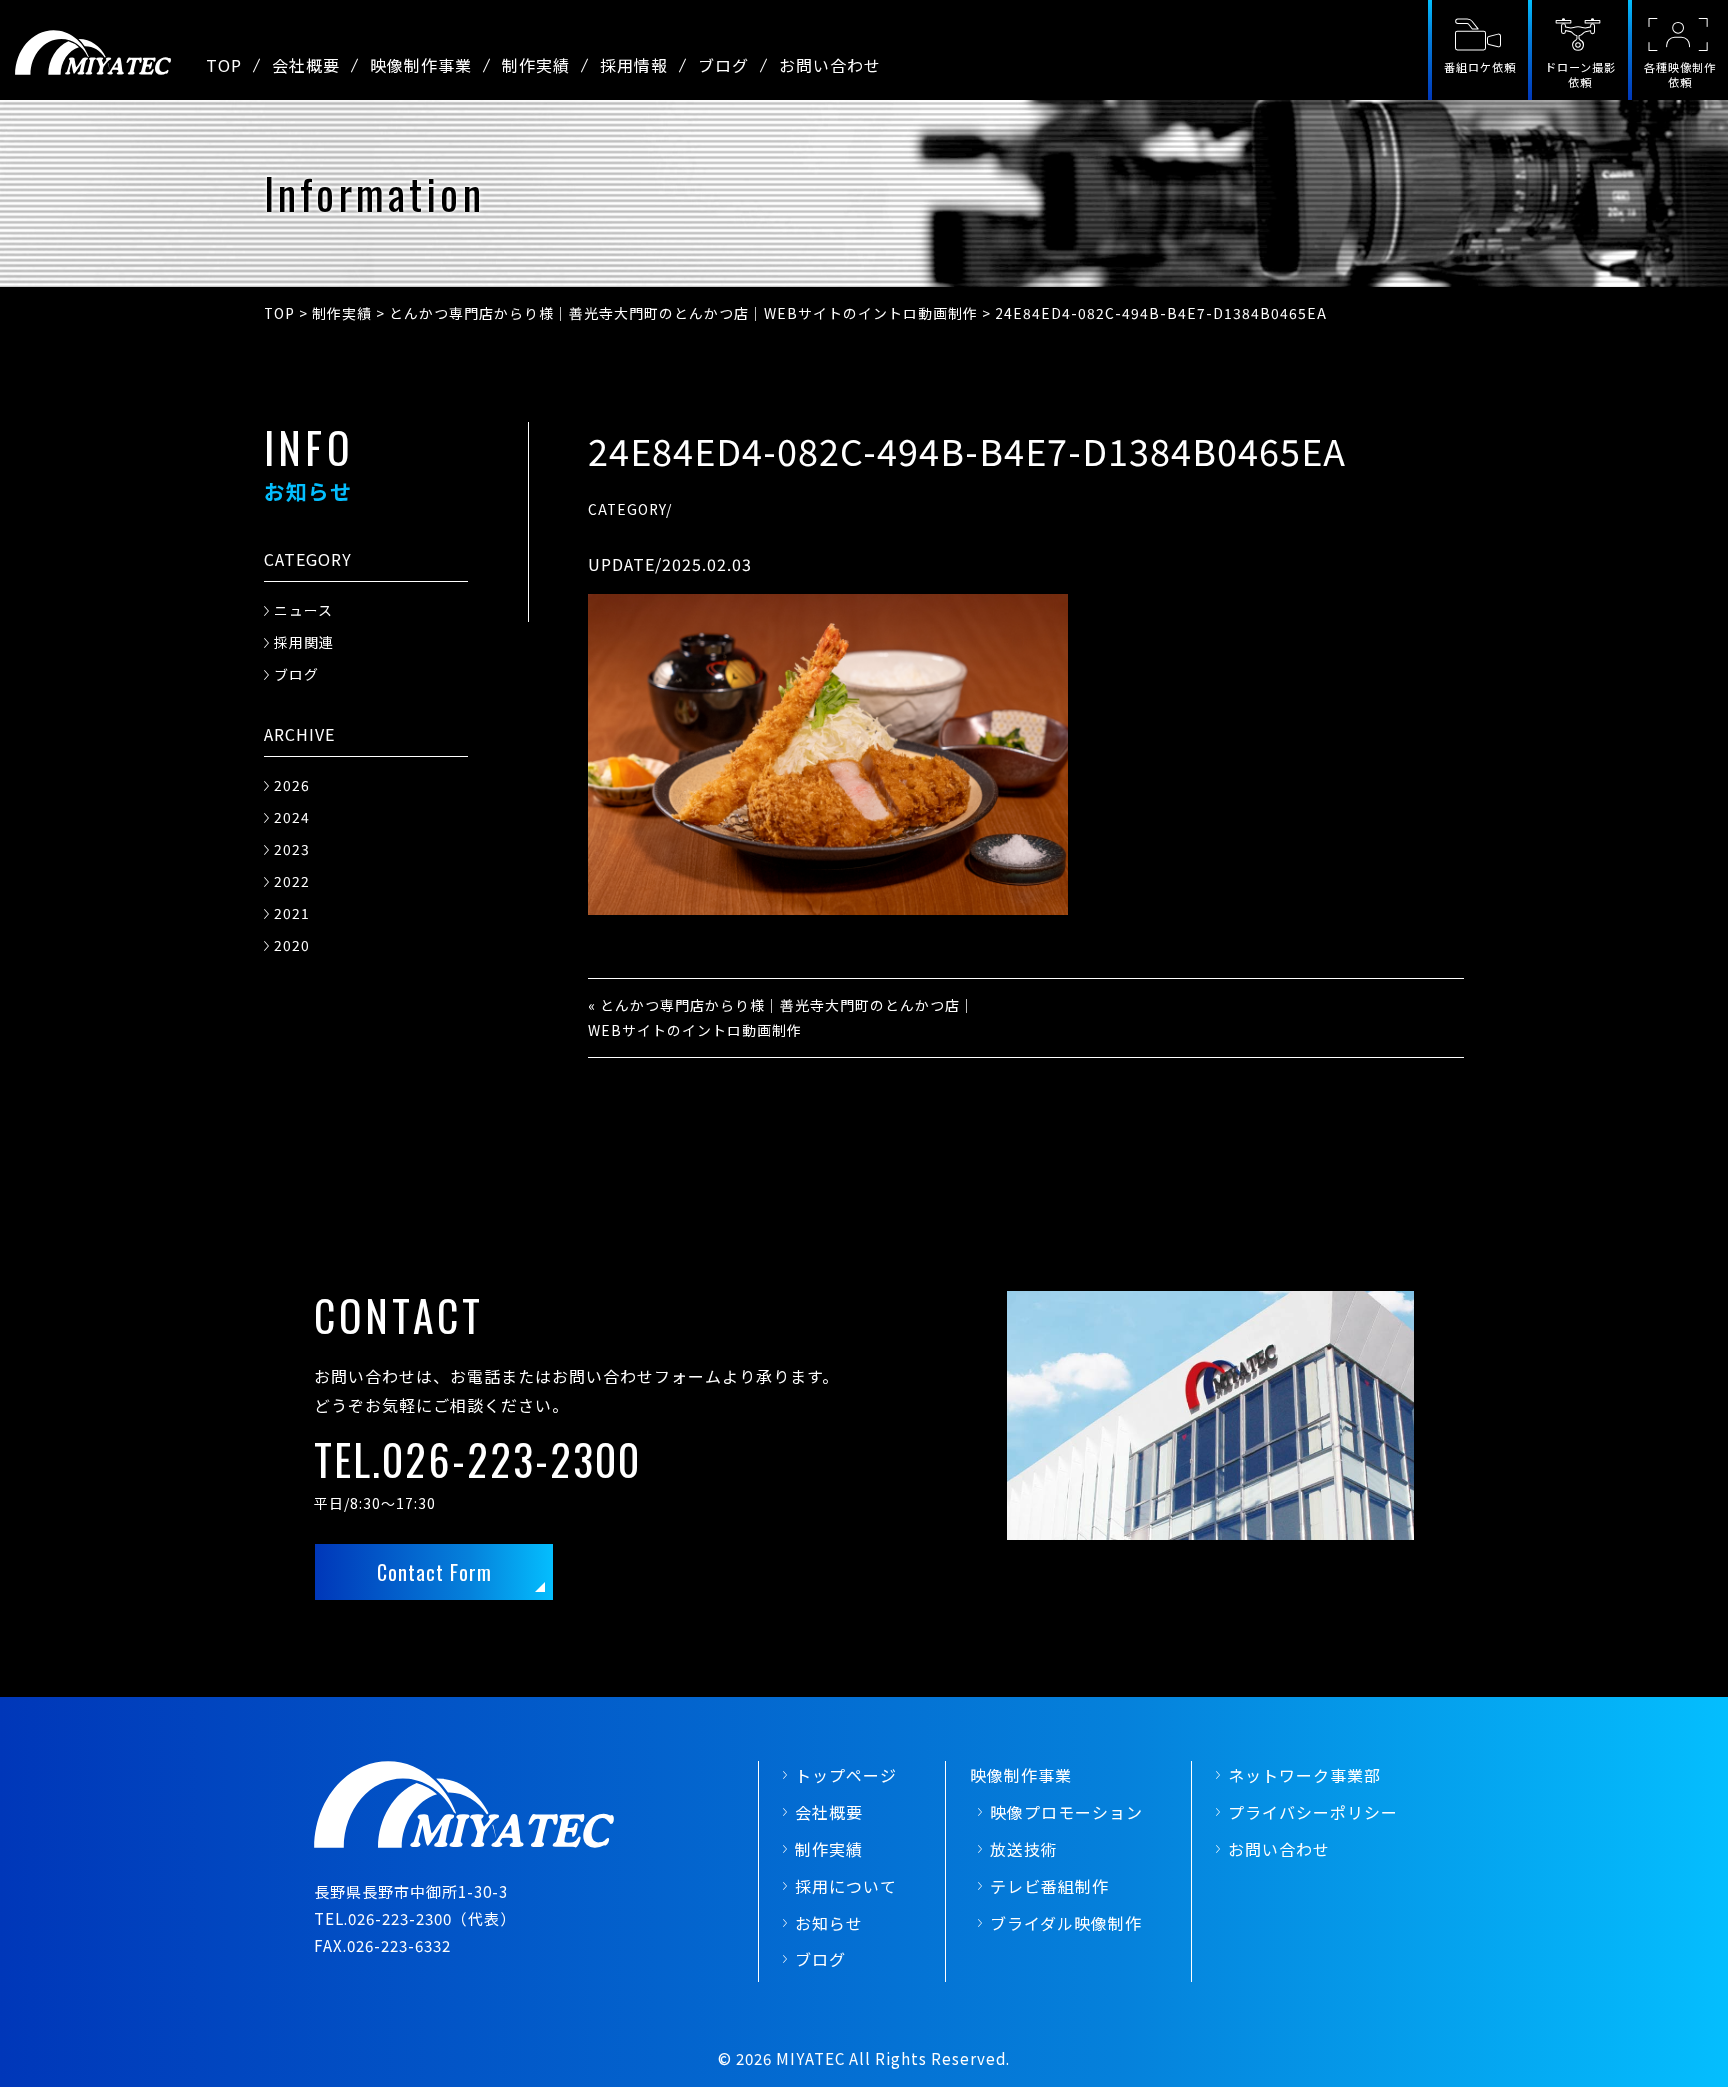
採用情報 (634, 65)
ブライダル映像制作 (1066, 1923)
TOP (224, 65)
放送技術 (1024, 1849)
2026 (292, 785)
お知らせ (829, 1923)
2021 (292, 913)
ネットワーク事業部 (1304, 1775)
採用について (846, 1886)
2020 (292, 945)
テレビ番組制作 (1049, 1886)
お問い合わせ (830, 65)
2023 (292, 849)
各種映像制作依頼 (1680, 74)
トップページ (846, 1775)
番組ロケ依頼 (1480, 67)
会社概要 (306, 65)
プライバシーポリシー (1313, 1812)
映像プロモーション (1066, 1812)
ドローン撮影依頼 (1580, 74)
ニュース (303, 610)
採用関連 (304, 642)
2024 (292, 817)
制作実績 (536, 65)
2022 (292, 881)
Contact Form (434, 1572)
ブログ (723, 65)
